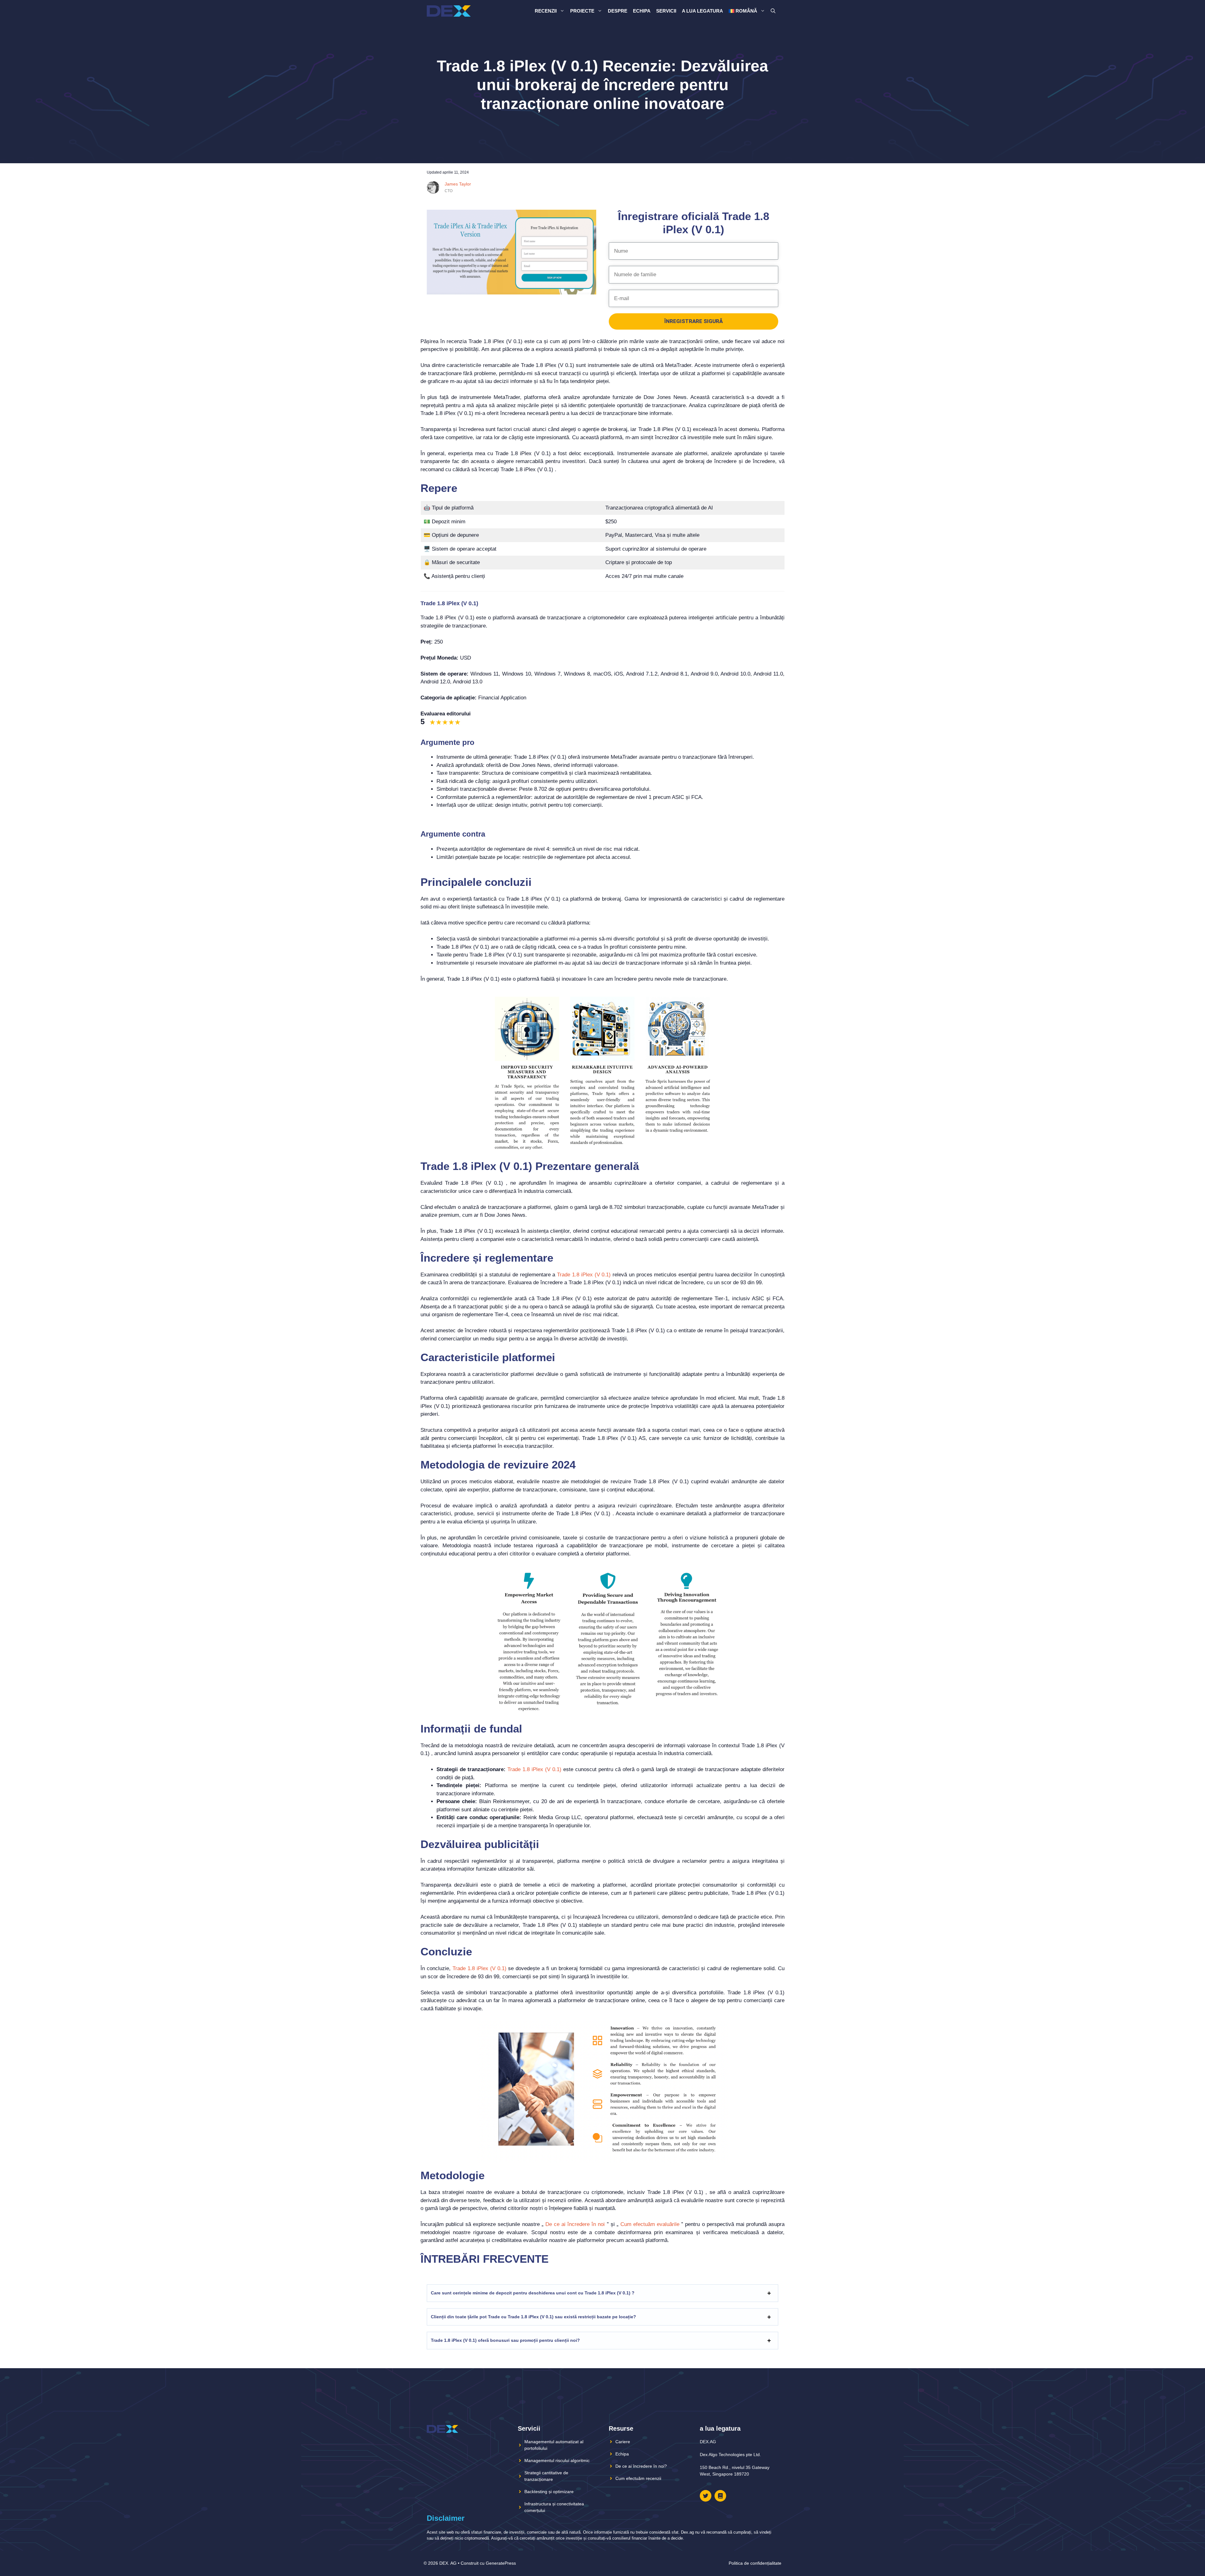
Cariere (623, 2442)
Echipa (642, 11)
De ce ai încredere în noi (575, 2224)
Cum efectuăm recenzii (638, 2478)
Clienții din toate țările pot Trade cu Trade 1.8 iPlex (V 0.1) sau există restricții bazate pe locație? (533, 2317)
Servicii (666, 11)
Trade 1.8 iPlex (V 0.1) (584, 1275)
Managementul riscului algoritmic (557, 2460)
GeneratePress (501, 2563)
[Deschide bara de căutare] (773, 11)
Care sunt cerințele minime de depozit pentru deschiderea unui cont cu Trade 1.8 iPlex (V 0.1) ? (533, 2293)
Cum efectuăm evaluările (650, 2224)
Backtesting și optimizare (549, 2492)
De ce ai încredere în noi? (641, 2466)
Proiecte (582, 11)
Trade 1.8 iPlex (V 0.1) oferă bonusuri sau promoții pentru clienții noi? (505, 2340)
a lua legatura (702, 11)
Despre (618, 11)
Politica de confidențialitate (755, 2563)
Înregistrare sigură (694, 321)
